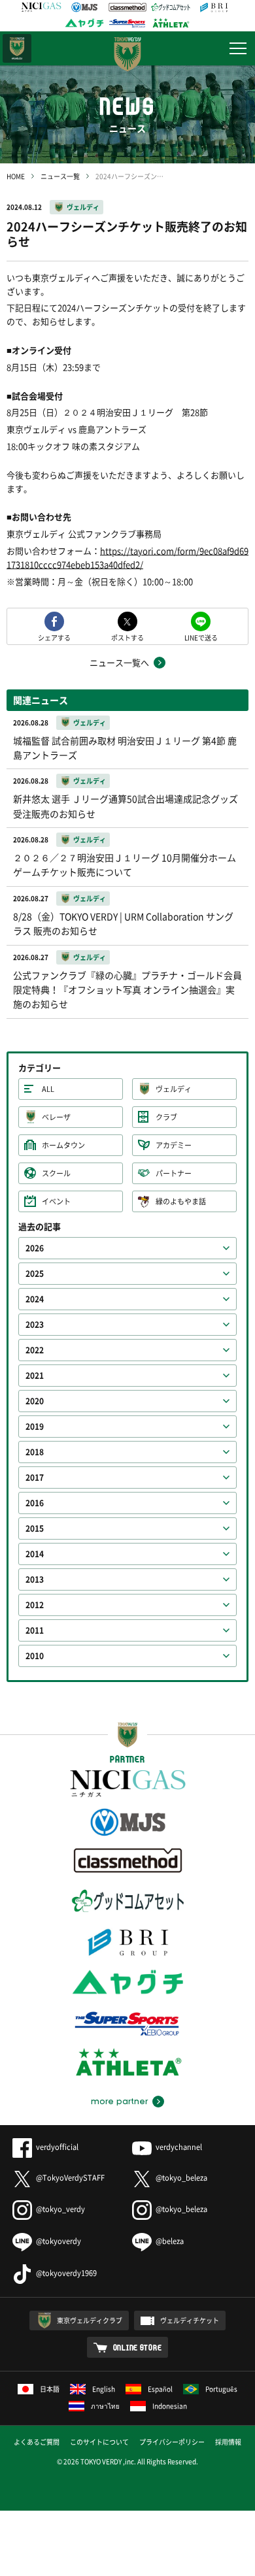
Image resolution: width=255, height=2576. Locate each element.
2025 (35, 1274)
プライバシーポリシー (172, 2442)
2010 (35, 1656)
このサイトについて (99, 2442)
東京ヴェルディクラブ (90, 2320)
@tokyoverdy (59, 2241)
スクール (56, 1173)
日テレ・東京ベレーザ (17, 48)
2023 (35, 1325)
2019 (35, 1427)
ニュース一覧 (60, 176)
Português (221, 2389)
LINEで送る (201, 637)
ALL (48, 1089)
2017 (35, 1478)
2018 (35, 1452)
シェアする (54, 637)
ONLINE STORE (138, 2347)
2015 (35, 1528)
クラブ (166, 1117)
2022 (35, 1350)
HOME (16, 176)
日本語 (50, 2389)
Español (160, 2389)
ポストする (127, 637)
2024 (35, 1299)
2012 (35, 1605)
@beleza (170, 2241)
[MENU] (238, 48)
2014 (35, 1554)
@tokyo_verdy (60, 2209)
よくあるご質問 (37, 2442)
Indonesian (170, 2406)
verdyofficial (57, 2147)
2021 (35, 1376)
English (104, 2389)
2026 (35, 1248)
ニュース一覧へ (119, 662)
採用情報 (228, 2442)
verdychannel (179, 2147)
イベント (56, 1201)
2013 (35, 1579)
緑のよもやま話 (181, 1201)
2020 (35, 1401)
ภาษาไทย (105, 2406)
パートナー (174, 1173)
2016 (35, 1503)
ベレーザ (56, 1117)
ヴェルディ (83, 207)
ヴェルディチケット (190, 2320)
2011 (35, 1630)
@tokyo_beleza (181, 2178)
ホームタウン (63, 1145)
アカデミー (174, 1145)
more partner (119, 2102)
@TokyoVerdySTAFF (70, 2178)
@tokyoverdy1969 (66, 2273)
